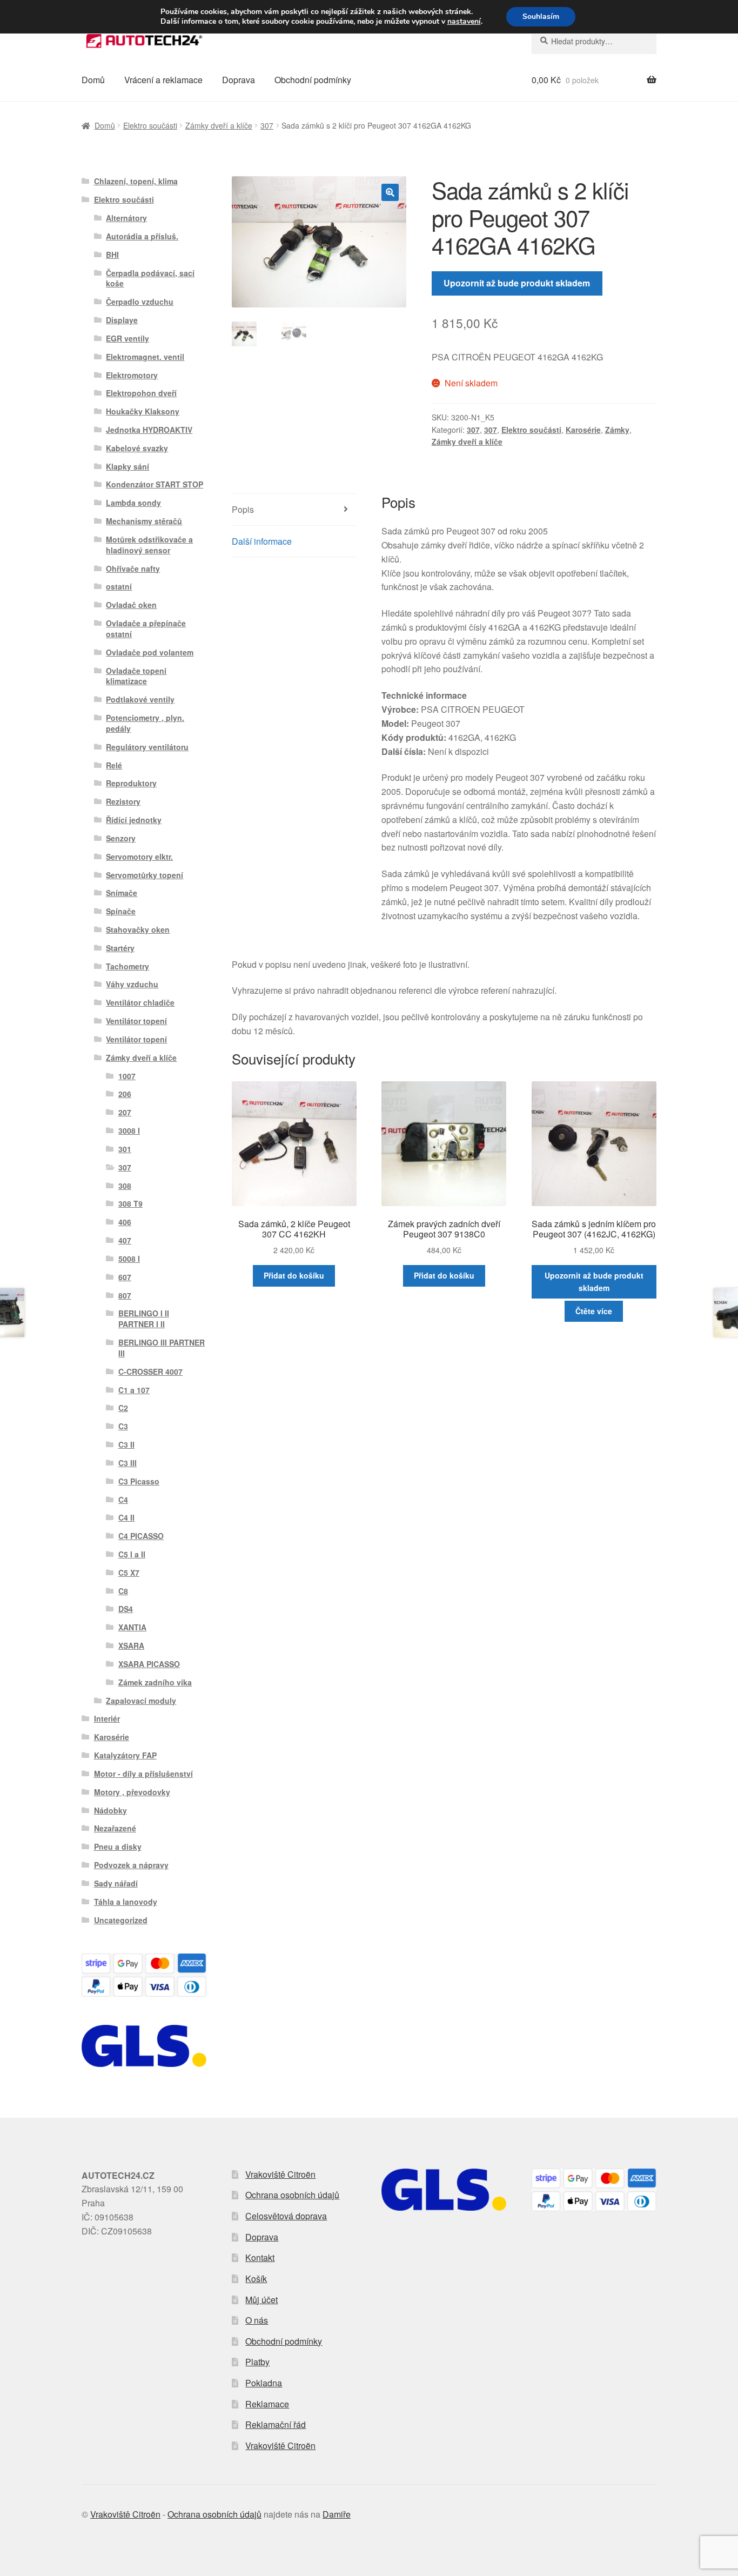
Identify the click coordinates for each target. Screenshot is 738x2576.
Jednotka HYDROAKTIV (149, 430)
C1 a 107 (134, 1390)
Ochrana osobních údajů (292, 2195)
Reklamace (267, 2404)
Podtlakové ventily (140, 699)
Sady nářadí (116, 1883)
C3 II (126, 1444)
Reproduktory (131, 783)
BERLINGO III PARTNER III (162, 1348)
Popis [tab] (243, 509)
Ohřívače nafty (133, 568)
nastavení (464, 22)
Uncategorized (121, 1920)
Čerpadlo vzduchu (140, 302)
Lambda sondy (133, 503)
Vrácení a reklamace (163, 80)
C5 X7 (129, 1573)
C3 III (128, 1463)
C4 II (126, 1517)
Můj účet (261, 2300)
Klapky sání (128, 466)
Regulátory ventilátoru (147, 747)
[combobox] (594, 41)
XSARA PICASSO (149, 1664)
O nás (257, 2320)
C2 (123, 1408)
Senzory (121, 838)
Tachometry (128, 966)
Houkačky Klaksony (143, 411)
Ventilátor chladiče (140, 1002)
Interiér (107, 1718)
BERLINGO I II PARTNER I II (144, 1319)
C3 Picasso (139, 1481)
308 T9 (130, 1203)
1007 (127, 1076)
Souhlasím (541, 16)
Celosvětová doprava (286, 2216)
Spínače (121, 911)
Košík (256, 2279)
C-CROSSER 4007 (150, 1371)
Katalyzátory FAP (125, 1755)
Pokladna (264, 2383)
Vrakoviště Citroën (280, 2174)
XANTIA (132, 1627)
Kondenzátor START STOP (155, 484)
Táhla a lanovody (126, 1902)
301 (125, 1149)
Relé (114, 765)
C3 (123, 1426)
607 (125, 1277)
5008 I (129, 1259)
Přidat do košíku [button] (294, 1275)
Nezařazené (115, 1828)
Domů (93, 80)
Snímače (122, 893)
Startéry (120, 948)
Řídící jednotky (134, 820)
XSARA (131, 1645)
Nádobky (110, 1810)
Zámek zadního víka (155, 1682)
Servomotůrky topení (145, 875)
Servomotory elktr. (139, 857)
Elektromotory (132, 375)
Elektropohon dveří (141, 393)
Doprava (239, 80)
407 (125, 1240)
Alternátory (126, 218)
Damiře (337, 2514)
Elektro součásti (150, 125)
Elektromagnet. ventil (145, 357)
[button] (390, 192)
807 (125, 1295)
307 (267, 125)
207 (125, 1112)
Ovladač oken (131, 605)
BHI (112, 255)
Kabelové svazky (137, 448)
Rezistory (123, 801)
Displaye (122, 320)
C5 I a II (132, 1554)
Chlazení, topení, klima (136, 181)
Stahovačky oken (138, 929)
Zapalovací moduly (141, 1701)
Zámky (617, 430)
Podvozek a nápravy (131, 1865)
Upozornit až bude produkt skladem (517, 283)
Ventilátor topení (136, 1021)
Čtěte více (594, 1311)
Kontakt (260, 2257)
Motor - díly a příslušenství (143, 1774)
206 (125, 1094)
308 (125, 1186)
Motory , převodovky (132, 1792)
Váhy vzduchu (132, 984)
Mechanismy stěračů (144, 521)
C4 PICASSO (141, 1536)
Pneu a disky (118, 1846)
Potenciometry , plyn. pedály (145, 723)
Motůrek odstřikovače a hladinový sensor (149, 545)
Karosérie (583, 430)
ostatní (119, 586)
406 (125, 1222)
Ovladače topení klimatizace (136, 676)
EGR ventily (128, 338)
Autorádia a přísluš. (142, 236)
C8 (123, 1591)
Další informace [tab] (262, 541)
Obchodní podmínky (313, 80)
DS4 (126, 1609)
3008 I (129, 1130)
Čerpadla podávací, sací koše (150, 278)
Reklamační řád (276, 2424)
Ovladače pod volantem (150, 652)
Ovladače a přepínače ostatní (146, 628)
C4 (123, 1500)
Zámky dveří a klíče (219, 125)
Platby (257, 2362)
